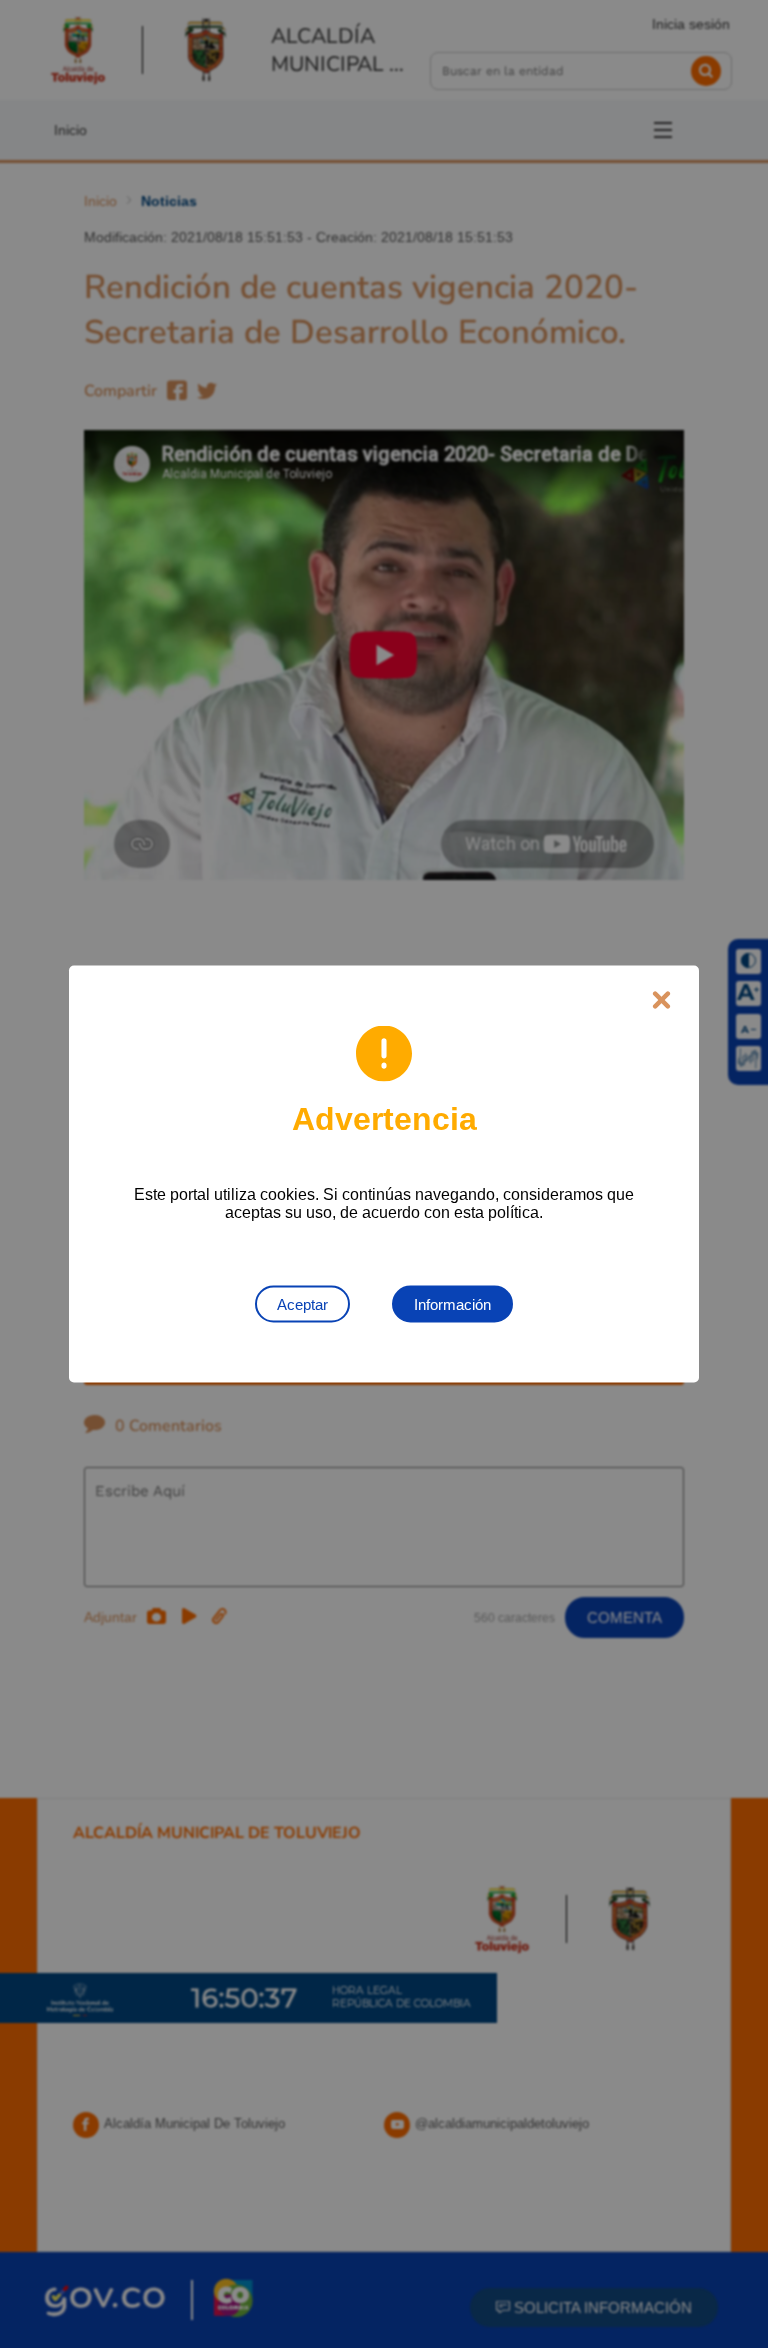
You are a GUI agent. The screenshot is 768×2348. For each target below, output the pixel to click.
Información (452, 1304)
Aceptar (302, 1304)
